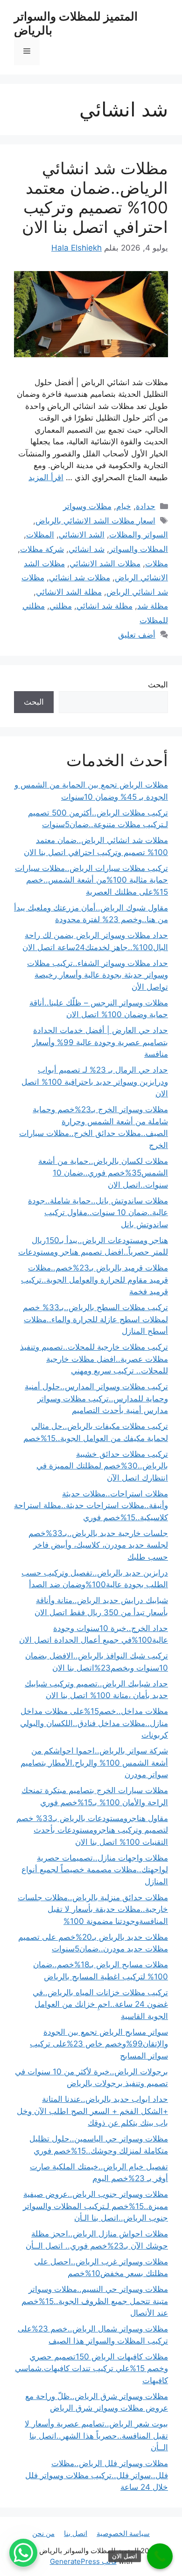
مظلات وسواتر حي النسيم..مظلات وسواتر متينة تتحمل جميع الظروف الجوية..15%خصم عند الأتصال (95, 2301)
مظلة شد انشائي (105, 606)
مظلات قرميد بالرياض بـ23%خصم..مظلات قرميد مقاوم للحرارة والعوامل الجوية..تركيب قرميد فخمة (94, 1280)
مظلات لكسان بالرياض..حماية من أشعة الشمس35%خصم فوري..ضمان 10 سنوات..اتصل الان (103, 1173)
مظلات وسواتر (87, 506)
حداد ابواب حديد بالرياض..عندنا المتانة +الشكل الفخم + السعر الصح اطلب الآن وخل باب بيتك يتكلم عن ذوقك (92, 2111)
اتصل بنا (76, 2533)
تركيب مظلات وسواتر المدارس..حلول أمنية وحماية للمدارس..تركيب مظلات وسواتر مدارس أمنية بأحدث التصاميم (96, 1398)
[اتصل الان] (160, 2556)
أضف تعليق (137, 635)
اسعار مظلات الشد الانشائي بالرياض (95, 521)
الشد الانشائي (82, 535)
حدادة (146, 506)
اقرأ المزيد (46, 477)
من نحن (43, 2533)
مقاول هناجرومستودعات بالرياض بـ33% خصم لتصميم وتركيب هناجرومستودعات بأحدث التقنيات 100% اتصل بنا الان (92, 1830)
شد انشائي (87, 549)
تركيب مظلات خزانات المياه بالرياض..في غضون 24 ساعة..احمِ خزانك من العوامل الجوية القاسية (100, 2004)
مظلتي (61, 606)
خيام (124, 506)
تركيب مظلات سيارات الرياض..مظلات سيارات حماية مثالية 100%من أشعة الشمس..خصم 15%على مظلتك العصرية (91, 880)
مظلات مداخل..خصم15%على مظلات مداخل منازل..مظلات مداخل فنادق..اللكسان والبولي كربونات (94, 1723)
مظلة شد (153, 606)
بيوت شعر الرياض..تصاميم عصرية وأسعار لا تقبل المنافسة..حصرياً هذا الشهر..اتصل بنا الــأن (96, 2436)
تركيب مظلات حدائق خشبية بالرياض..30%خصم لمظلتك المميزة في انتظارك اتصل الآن (102, 1466)
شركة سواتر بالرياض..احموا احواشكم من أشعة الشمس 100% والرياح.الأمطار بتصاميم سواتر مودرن (94, 1763)
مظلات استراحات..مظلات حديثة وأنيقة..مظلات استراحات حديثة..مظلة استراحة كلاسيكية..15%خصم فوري (91, 1505)
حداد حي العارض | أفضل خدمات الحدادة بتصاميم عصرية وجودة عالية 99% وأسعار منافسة (100, 1042)
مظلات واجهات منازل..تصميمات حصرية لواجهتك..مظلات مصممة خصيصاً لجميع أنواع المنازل (95, 1870)
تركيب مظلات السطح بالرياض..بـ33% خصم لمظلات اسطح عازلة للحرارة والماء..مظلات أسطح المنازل (95, 1319)
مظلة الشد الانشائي (69, 592)
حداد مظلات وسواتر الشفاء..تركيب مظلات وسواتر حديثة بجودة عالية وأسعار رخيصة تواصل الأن (98, 975)
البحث (158, 685)
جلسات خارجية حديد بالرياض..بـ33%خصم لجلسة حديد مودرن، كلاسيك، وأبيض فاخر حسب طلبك (98, 1545)
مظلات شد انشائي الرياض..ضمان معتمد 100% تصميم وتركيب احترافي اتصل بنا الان (95, 197)
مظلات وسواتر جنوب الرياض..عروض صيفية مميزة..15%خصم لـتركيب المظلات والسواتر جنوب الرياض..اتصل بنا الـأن (95, 2206)
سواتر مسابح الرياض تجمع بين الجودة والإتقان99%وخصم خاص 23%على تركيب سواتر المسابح (99, 2044)
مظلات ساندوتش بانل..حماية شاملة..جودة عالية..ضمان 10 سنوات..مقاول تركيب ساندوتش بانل (98, 1213)
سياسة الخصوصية (123, 2533)
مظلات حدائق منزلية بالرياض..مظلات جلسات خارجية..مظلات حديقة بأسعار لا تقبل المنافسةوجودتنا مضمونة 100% (93, 1909)
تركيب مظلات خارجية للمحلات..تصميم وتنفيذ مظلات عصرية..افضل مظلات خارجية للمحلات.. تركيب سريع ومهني (94, 1359)
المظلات (40, 535)
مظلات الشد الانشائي (105, 564)
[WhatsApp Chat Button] (23, 2553)
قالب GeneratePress (83, 2561)
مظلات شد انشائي (80, 578)
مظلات (157, 564)
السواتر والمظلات (139, 535)
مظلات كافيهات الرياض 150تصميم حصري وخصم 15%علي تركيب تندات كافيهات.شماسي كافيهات (91, 2369)
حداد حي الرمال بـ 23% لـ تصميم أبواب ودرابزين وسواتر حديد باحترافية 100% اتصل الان (95, 1082)
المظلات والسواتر (139, 549)
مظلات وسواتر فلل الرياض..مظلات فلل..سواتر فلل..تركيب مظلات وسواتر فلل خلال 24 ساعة (97, 2475)
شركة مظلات (42, 549)
